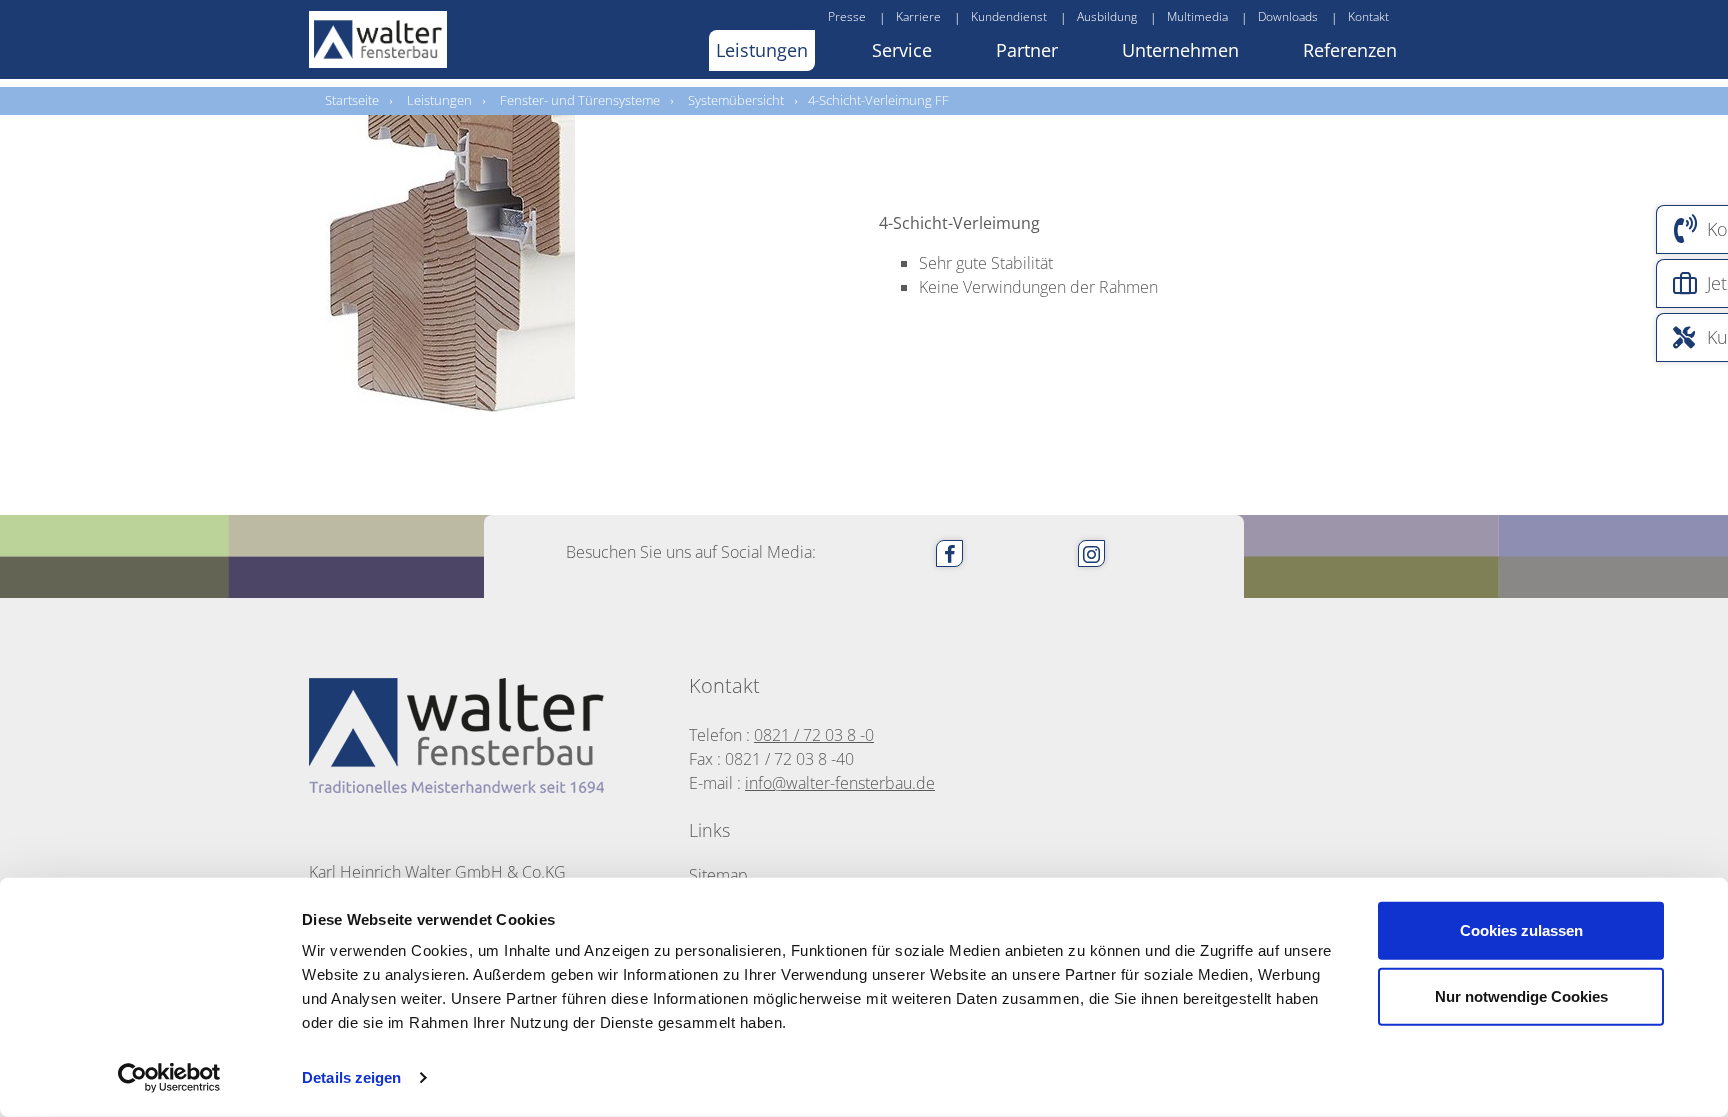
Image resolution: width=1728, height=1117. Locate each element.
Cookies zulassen (1521, 930)
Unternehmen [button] (1180, 50)
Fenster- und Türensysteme (580, 100)
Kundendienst (1009, 16)
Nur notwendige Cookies (1521, 995)
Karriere (918, 16)
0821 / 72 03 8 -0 (814, 735)
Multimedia (1197, 16)
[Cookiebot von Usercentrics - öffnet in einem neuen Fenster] (169, 1078)
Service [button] (902, 50)
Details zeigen (351, 1077)
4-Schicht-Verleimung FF (878, 100)
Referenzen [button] (1350, 50)
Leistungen (439, 100)
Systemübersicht (736, 100)
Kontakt (1368, 16)
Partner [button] (1027, 50)
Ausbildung (1107, 16)
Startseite (352, 100)
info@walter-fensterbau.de (840, 783)
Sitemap (718, 875)
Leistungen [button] (762, 50)
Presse (847, 16)
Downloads (1288, 16)
